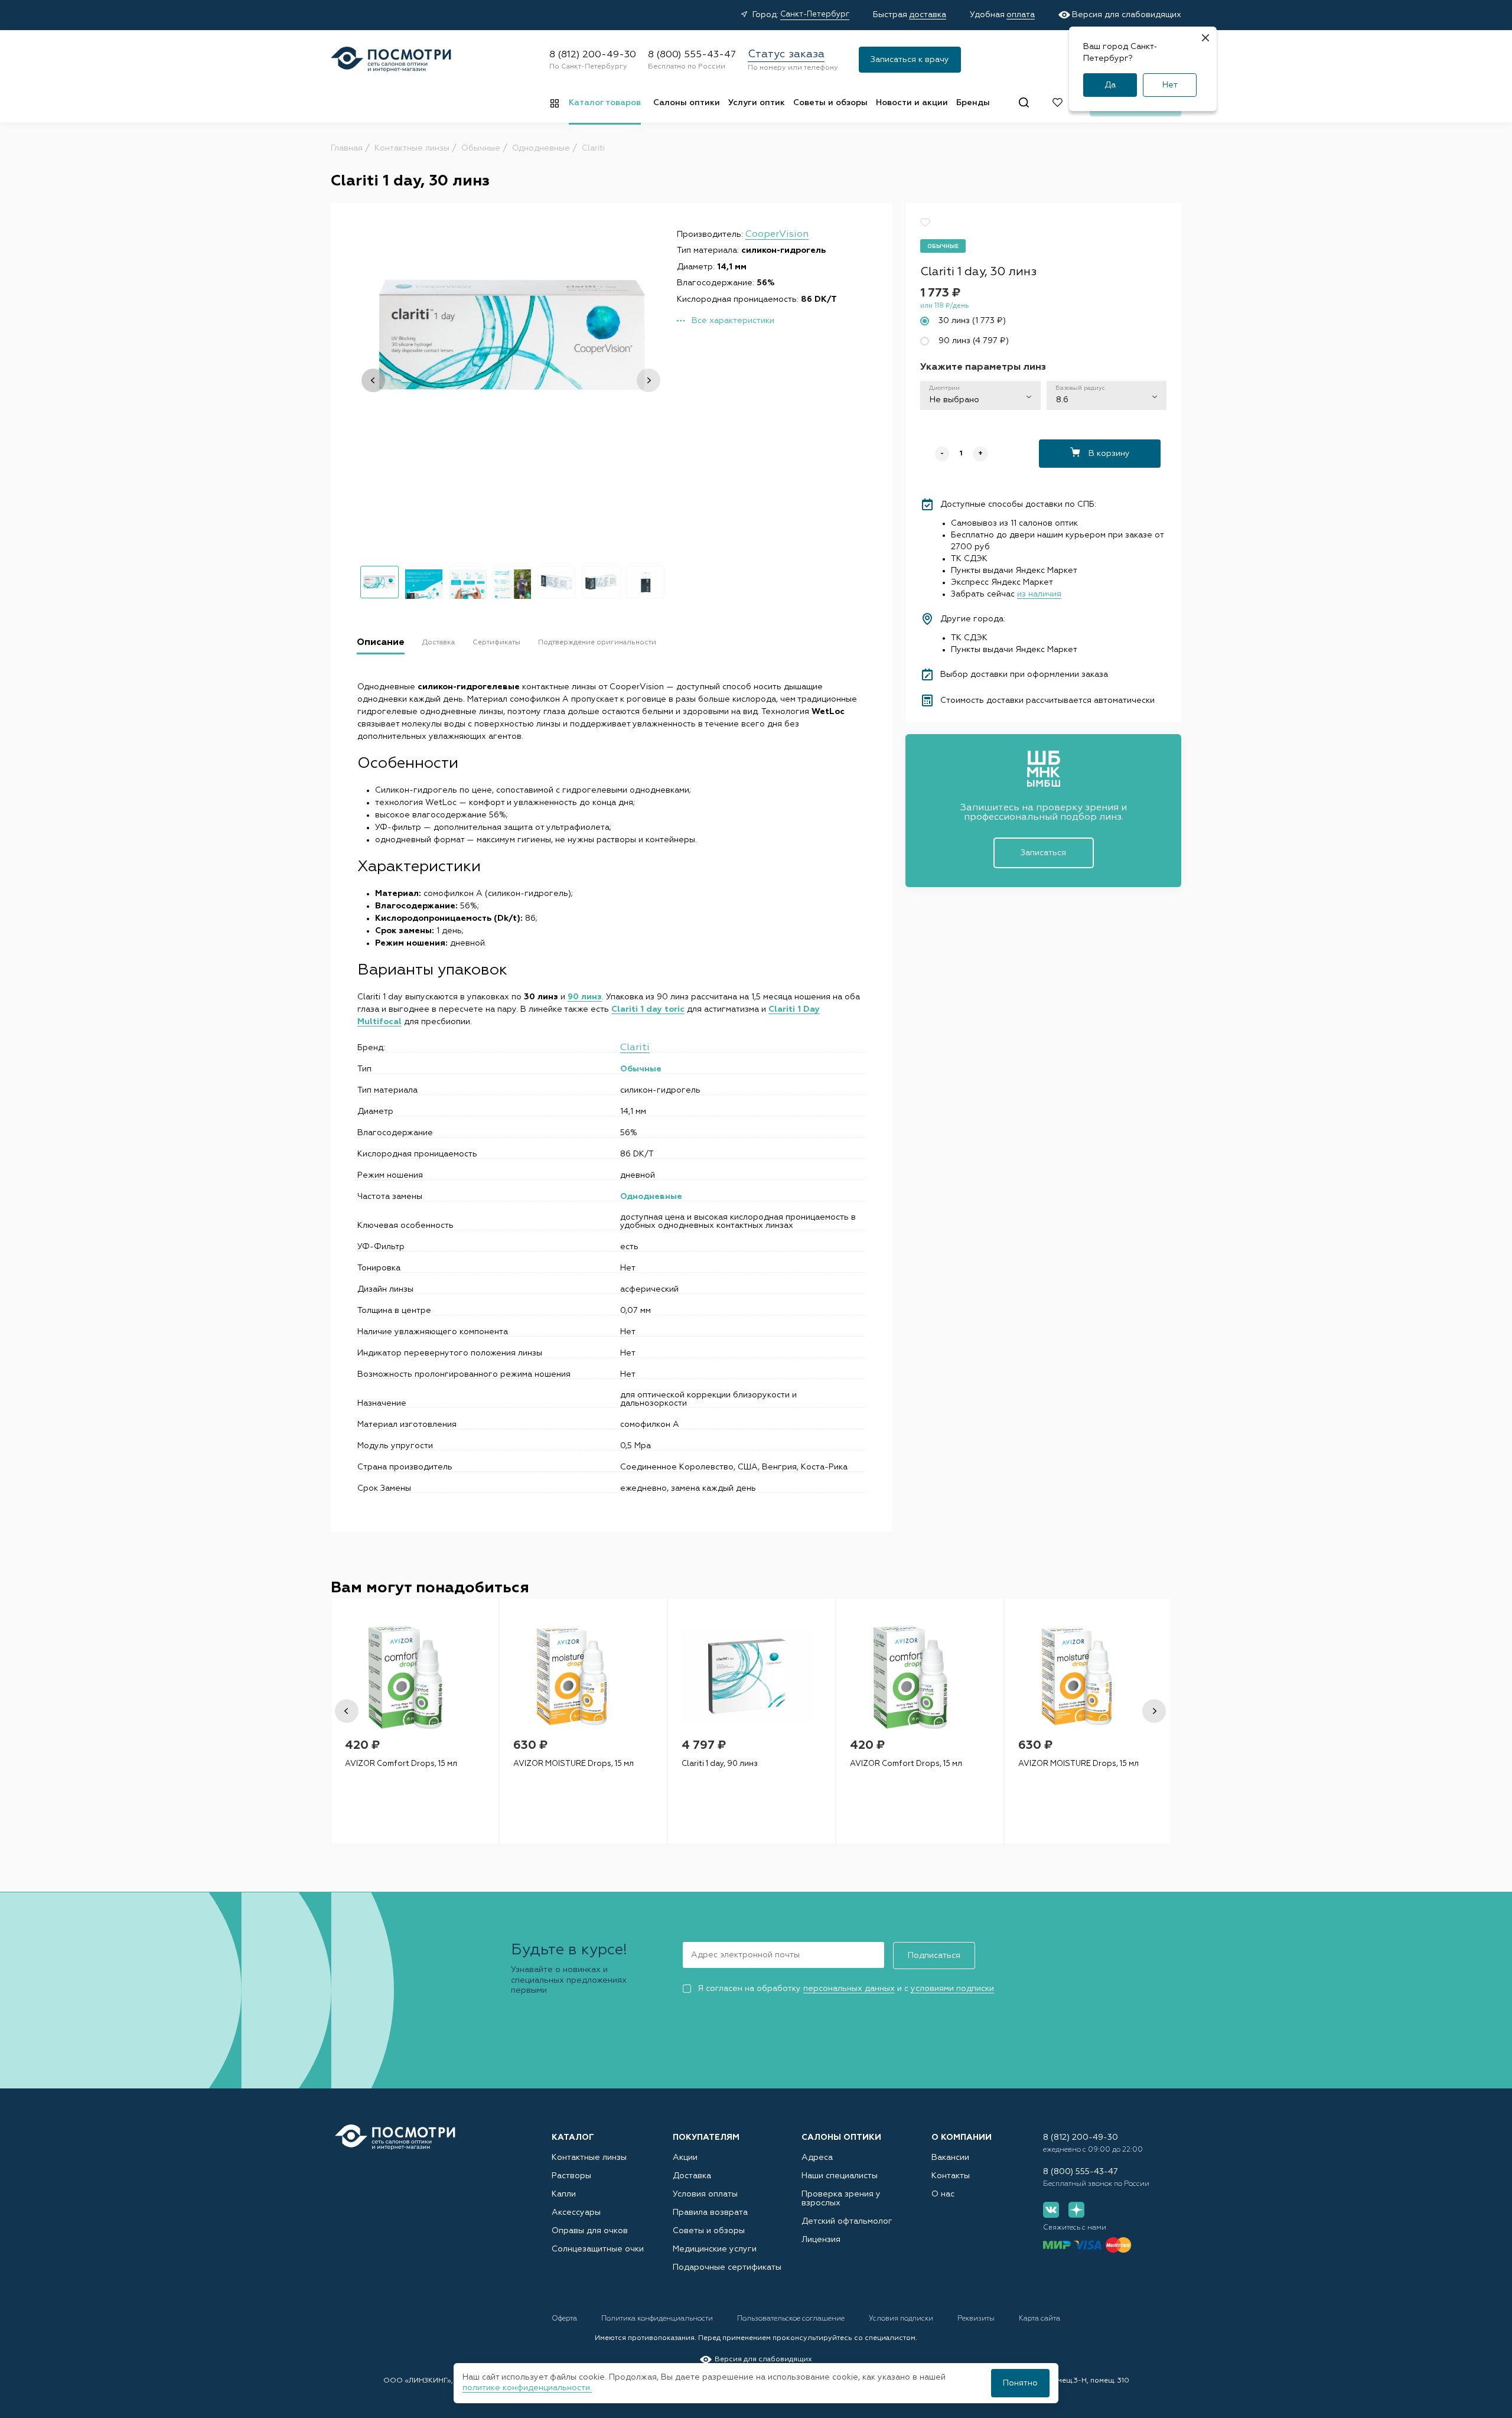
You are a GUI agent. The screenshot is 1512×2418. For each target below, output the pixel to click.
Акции (685, 2158)
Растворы (571, 2176)
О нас (943, 2194)
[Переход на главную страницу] (395, 2137)
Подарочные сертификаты (727, 2267)
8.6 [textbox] (1062, 400)
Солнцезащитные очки (598, 2249)
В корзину (1108, 454)
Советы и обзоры (830, 103)
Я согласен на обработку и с (846, 1989)
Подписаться (934, 1956)
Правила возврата (710, 2212)
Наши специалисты (840, 2176)
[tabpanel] (415, 1721)
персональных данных (849, 1989)
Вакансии (950, 2158)
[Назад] (373, 380)
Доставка (692, 2176)
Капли (564, 2194)
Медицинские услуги (715, 2249)
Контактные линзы (589, 2158)
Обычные (641, 1069)
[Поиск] (1024, 102)
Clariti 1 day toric (648, 1009)
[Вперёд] (649, 380)
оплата (1021, 15)
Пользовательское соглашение (792, 2319)
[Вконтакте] (1051, 2210)
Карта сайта (1039, 2319)
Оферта (565, 2319)
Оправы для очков (590, 2231)
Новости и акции (912, 103)
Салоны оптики (687, 103)
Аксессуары (576, 2212)
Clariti (635, 1048)
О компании (962, 2137)
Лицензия (821, 2240)
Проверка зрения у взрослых (841, 2199)
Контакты (951, 2176)
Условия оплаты (705, 2194)
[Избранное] (1058, 102)
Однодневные (651, 1197)
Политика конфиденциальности (658, 2319)
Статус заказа (786, 54)
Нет (1170, 85)
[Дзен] (1076, 2210)
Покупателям (706, 2137)
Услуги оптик (757, 103)
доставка (928, 15)
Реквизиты (977, 2319)
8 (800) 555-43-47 (692, 55)
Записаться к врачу (910, 60)
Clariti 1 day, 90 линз (720, 1764)
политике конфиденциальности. (527, 2388)
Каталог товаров (605, 103)
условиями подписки (952, 1989)
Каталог (573, 2137)
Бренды (973, 103)
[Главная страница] (391, 59)
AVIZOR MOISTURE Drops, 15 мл (573, 1764)
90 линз (585, 997)
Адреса (817, 2158)
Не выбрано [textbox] (954, 400)
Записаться (1043, 852)
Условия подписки (902, 2319)
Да (1110, 85)
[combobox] (980, 395)
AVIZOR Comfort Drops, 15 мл (401, 1764)
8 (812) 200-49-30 (593, 55)
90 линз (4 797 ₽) (974, 341)
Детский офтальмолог (847, 2221)
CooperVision (777, 234)
